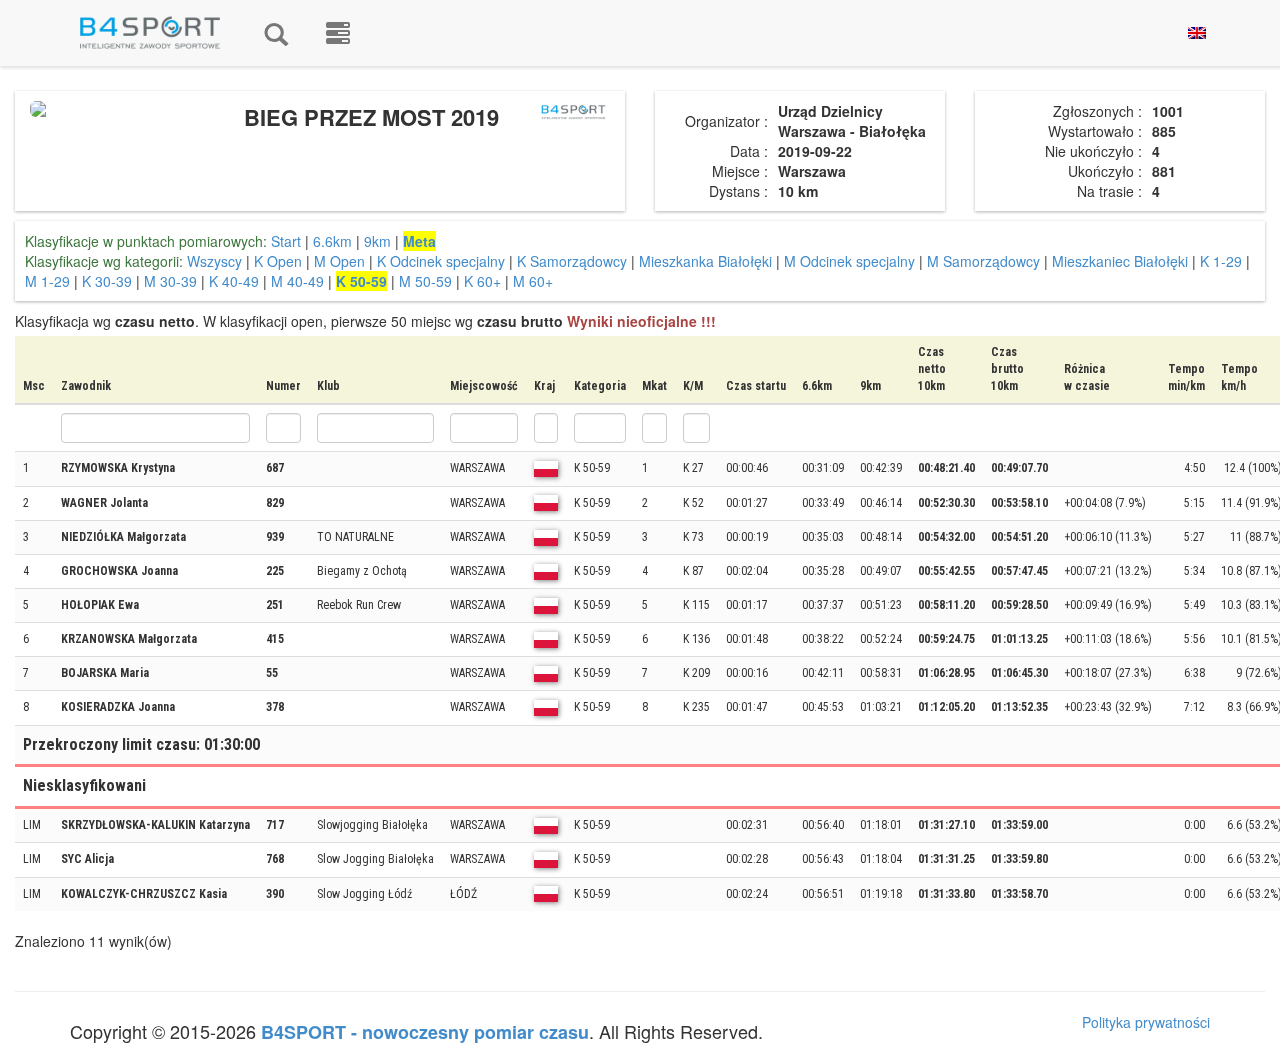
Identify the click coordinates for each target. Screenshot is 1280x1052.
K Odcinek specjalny (441, 261)
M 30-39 (170, 281)
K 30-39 (107, 281)
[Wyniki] (276, 33)
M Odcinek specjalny (849, 261)
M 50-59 (425, 281)
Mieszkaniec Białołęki (1120, 261)
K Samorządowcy (572, 261)
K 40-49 (234, 281)
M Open (339, 261)
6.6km (332, 241)
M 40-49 (297, 281)
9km (377, 241)
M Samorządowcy (983, 261)
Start (286, 241)
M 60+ (533, 281)
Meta (419, 241)
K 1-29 (1221, 261)
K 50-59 (361, 281)
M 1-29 (47, 281)
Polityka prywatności (1146, 1022)
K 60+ (482, 281)
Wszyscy (214, 261)
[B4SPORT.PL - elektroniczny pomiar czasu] (338, 33)
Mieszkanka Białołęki (705, 261)
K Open (278, 261)
